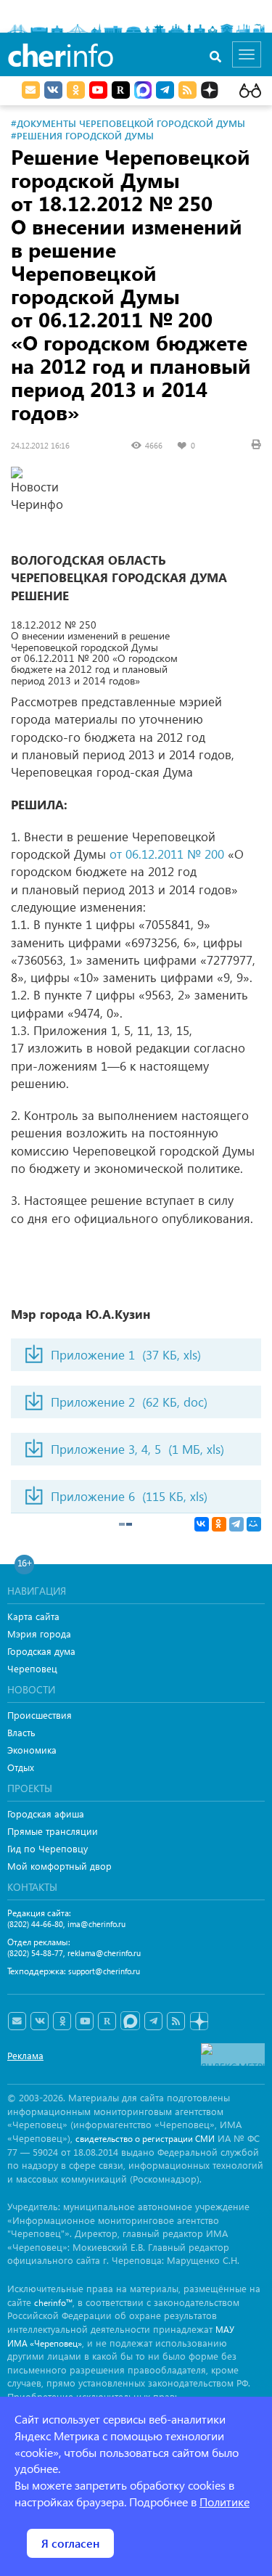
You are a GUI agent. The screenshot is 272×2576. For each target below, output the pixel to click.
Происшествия (40, 1715)
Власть (21, 1732)
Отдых (21, 1767)
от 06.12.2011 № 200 (167, 854)
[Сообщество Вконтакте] (40, 2021)
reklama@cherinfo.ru (104, 1953)
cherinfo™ (53, 2303)
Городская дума (41, 1651)
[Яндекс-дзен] (198, 2022)
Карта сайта (33, 1616)
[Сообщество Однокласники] (76, 90)
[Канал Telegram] (153, 2021)
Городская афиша (46, 1814)
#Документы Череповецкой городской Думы (128, 123)
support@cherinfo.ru (104, 1971)
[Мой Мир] (254, 1524)
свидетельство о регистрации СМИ (145, 2139)
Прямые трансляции (53, 1831)
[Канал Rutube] (121, 90)
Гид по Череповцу (48, 1848)
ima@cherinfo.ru (96, 1924)
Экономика (32, 1750)
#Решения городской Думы (82, 135)
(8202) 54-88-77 (35, 1953)
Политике (224, 2502)
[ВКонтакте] (202, 1524)
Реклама (25, 2055)
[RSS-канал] (176, 2021)
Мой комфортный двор (59, 1866)
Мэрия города (39, 1633)
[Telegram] (236, 1524)
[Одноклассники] (219, 1524)
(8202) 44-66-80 (35, 1924)
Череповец (32, 1668)
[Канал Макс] (143, 91)
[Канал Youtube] (98, 90)
